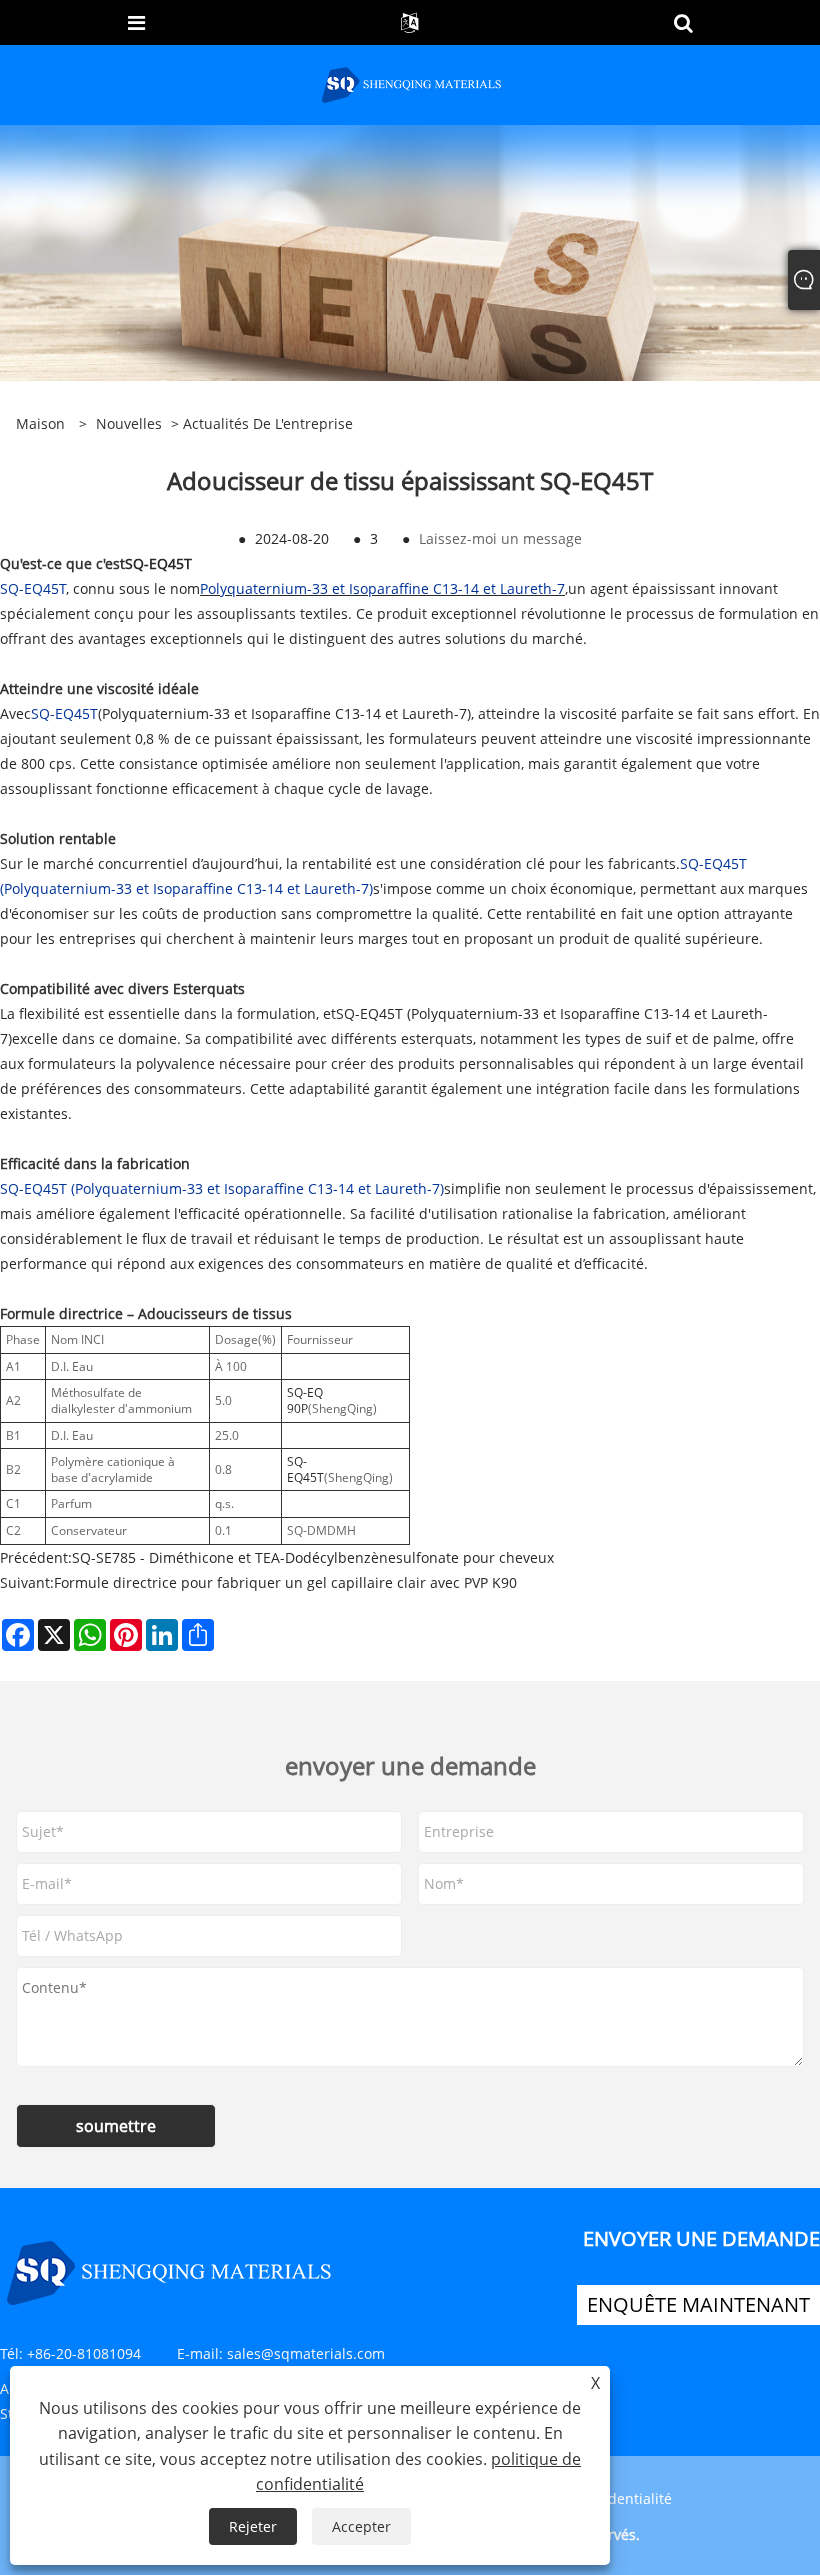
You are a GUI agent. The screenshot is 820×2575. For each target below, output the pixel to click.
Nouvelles (129, 423)
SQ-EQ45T (158, 563)
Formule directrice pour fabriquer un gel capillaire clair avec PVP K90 (285, 1582)
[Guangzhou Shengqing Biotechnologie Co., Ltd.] (412, 83)
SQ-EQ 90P (305, 1400)
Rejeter (253, 2526)
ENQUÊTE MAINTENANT (698, 2304)
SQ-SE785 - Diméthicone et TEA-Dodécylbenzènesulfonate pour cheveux (313, 1557)
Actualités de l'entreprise (268, 423)
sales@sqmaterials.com (306, 2353)
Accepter (361, 2526)
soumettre (116, 2126)
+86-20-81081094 (84, 2353)
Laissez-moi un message (500, 538)
